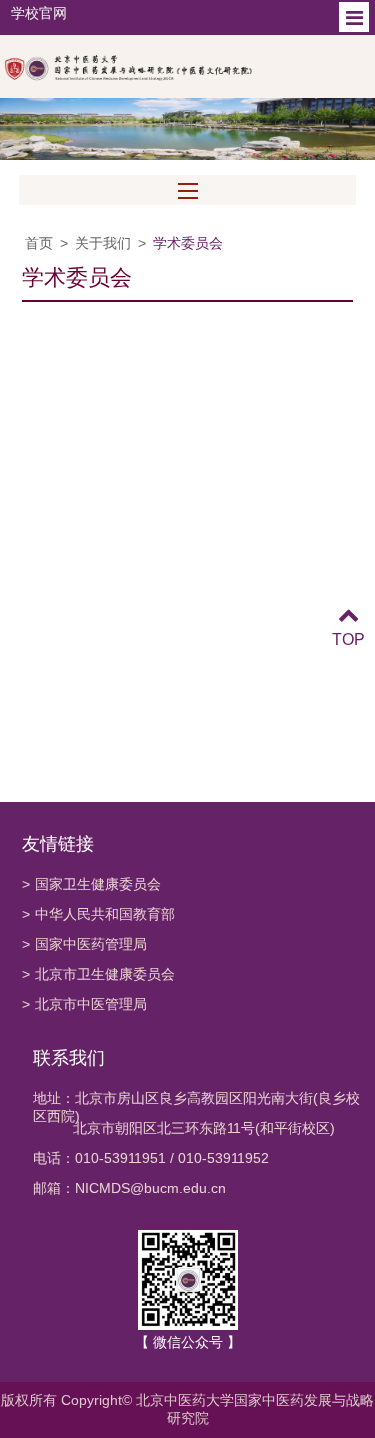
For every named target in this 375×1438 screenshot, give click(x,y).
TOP (348, 639)
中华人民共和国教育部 (98, 914)
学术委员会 (188, 243)
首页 (39, 243)
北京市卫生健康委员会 (98, 974)
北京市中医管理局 (84, 1004)
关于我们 (103, 243)
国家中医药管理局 (84, 944)
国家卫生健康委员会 (91, 884)
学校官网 (39, 13)
